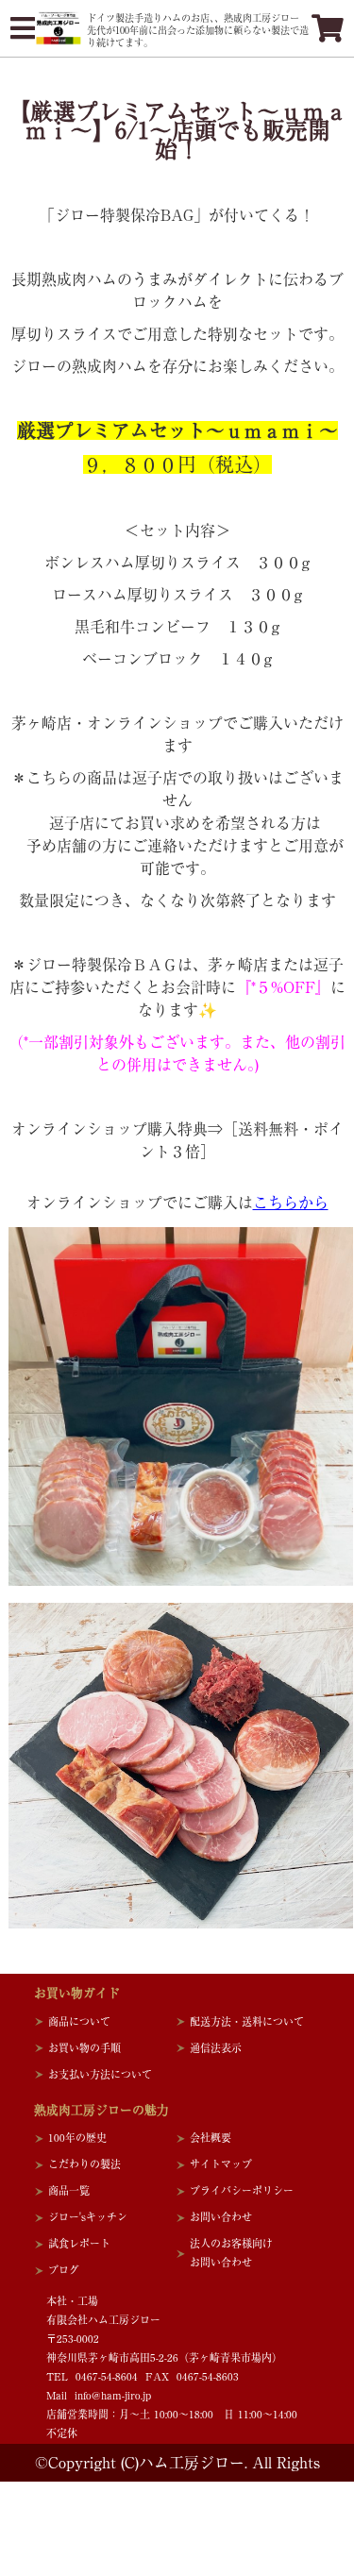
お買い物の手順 (84, 2048)
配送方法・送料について (247, 2021)
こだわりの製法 (84, 2164)
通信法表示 (216, 2048)
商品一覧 (69, 2190)
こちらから (291, 1203)
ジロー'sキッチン (88, 2217)
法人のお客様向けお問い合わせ (231, 2253)
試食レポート (79, 2243)
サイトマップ (221, 2164)
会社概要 (211, 2138)
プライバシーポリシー (242, 2190)
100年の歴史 (77, 2138)
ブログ (64, 2270)
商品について (79, 2021)
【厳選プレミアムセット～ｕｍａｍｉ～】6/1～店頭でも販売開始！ (177, 130)
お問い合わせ (221, 2217)
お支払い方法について (100, 2074)
